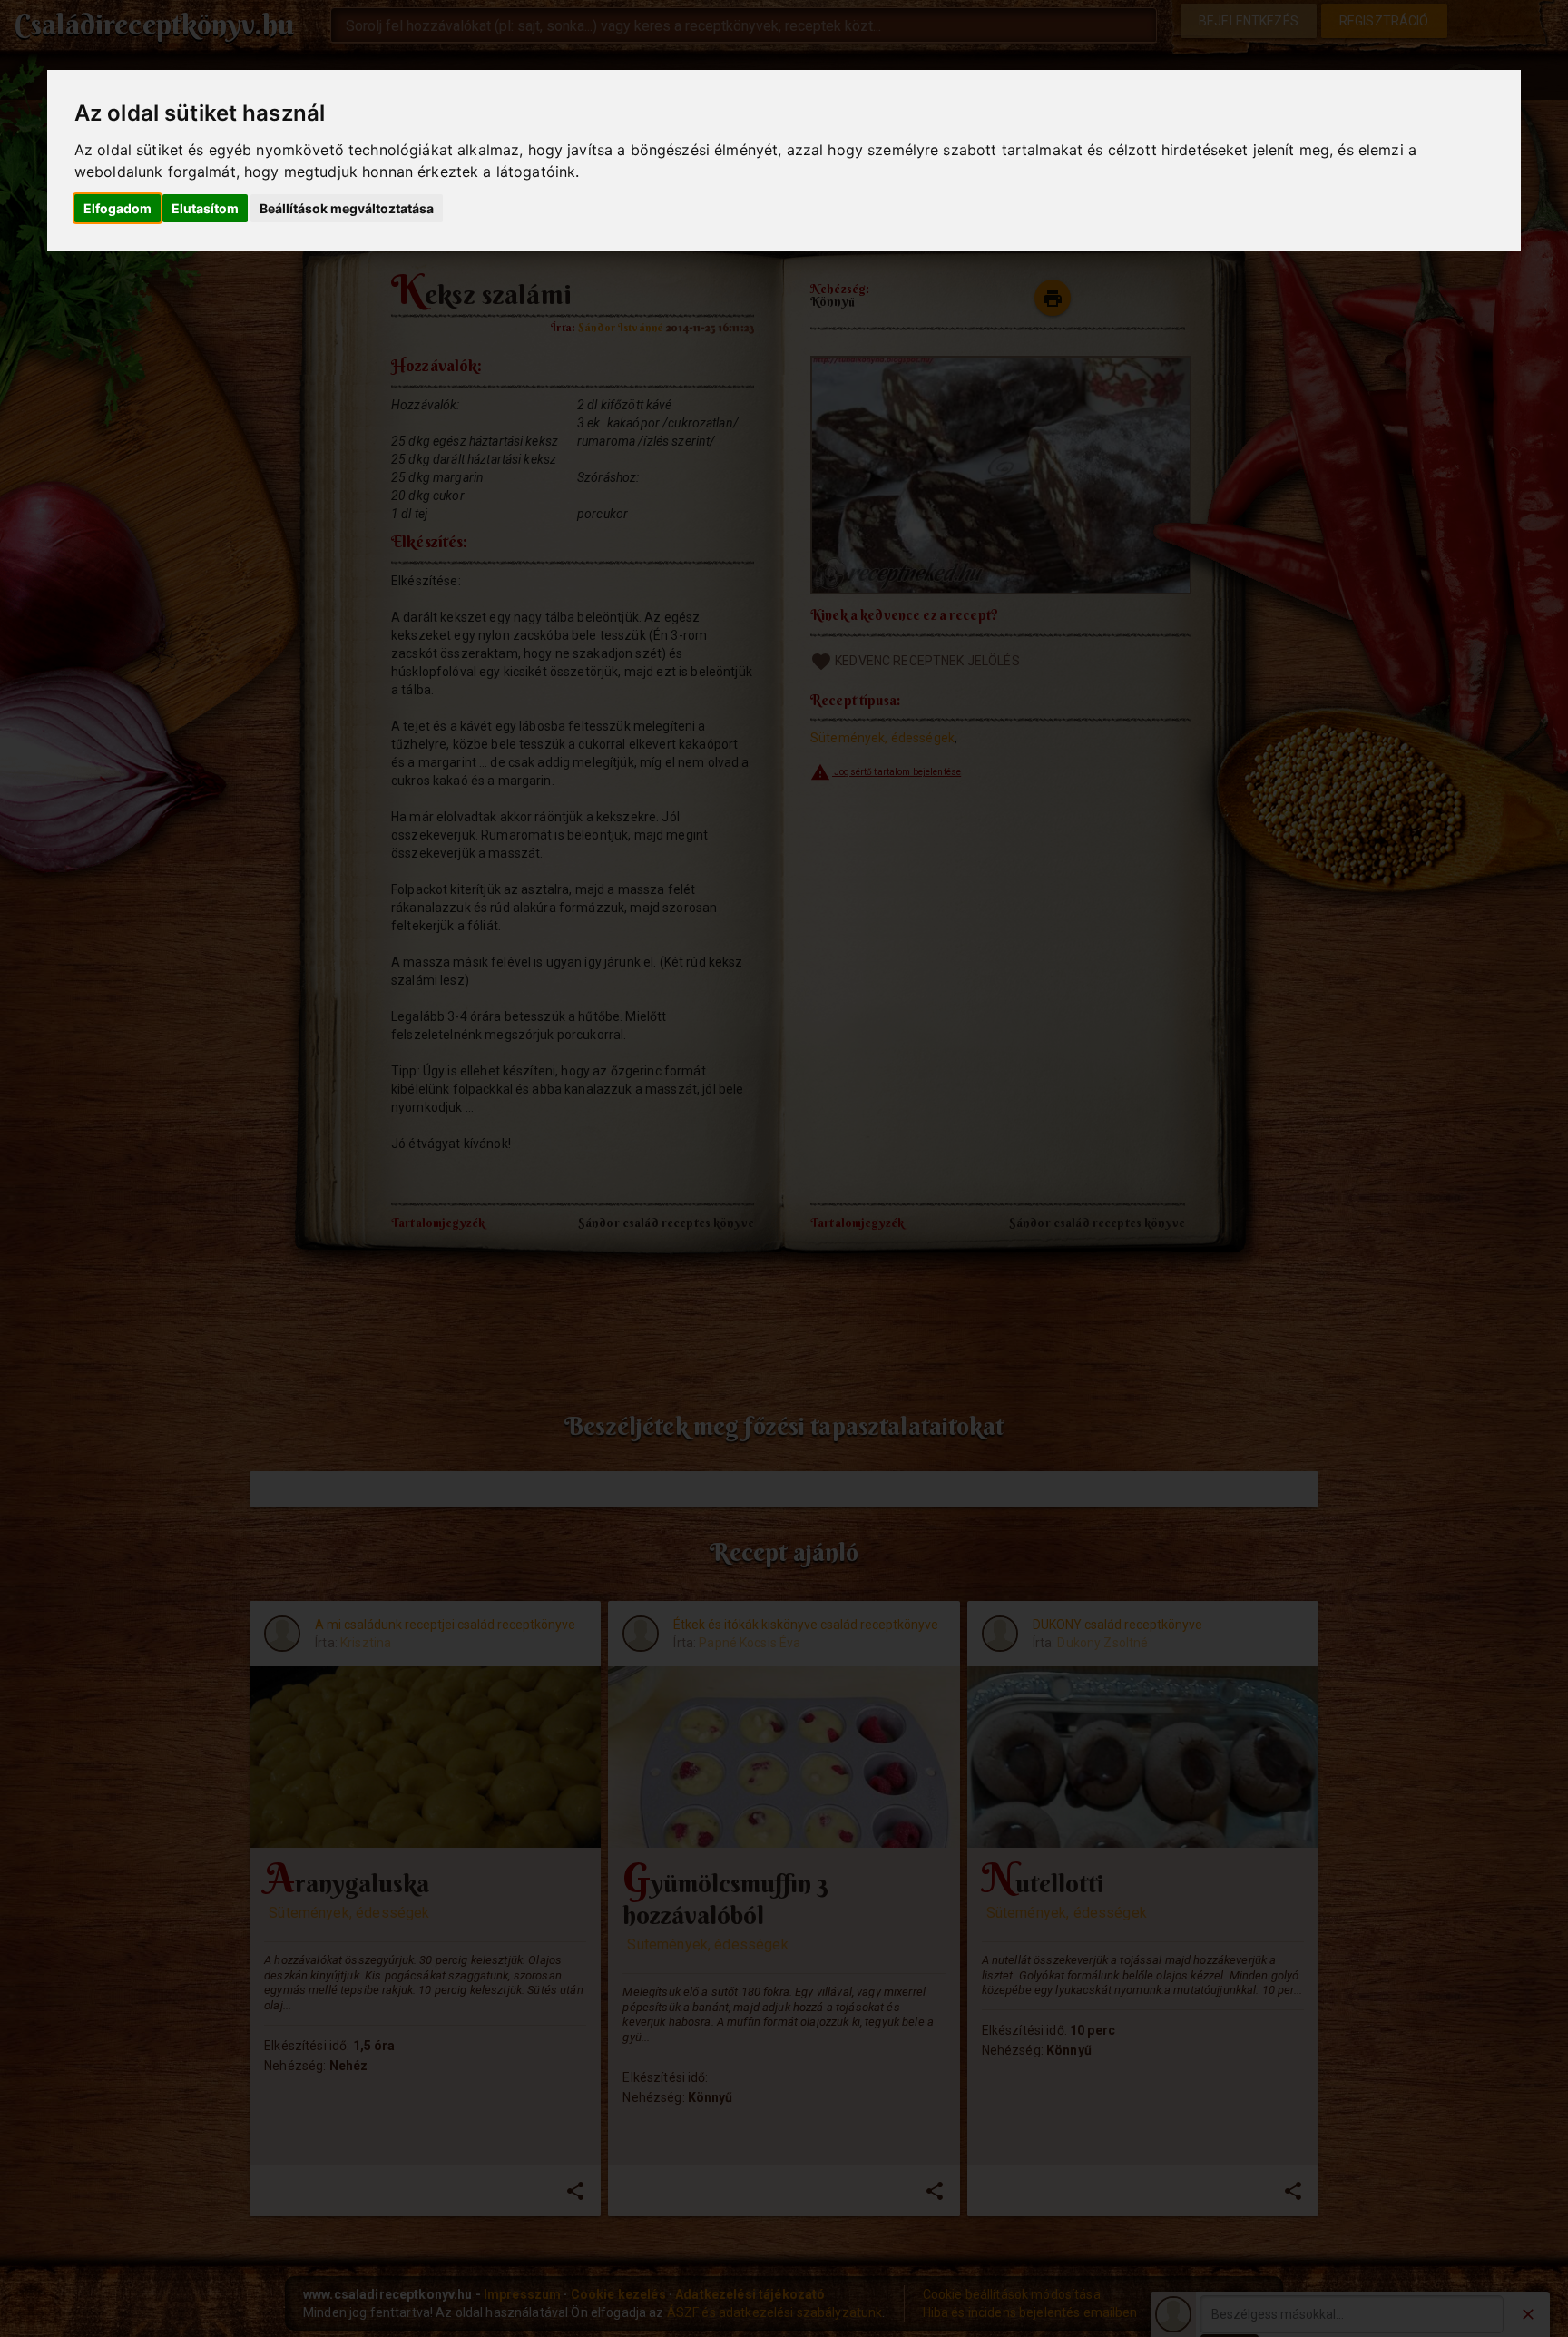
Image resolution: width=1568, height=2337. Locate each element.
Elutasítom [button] (205, 208)
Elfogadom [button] (118, 208)
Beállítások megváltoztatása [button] (347, 208)
